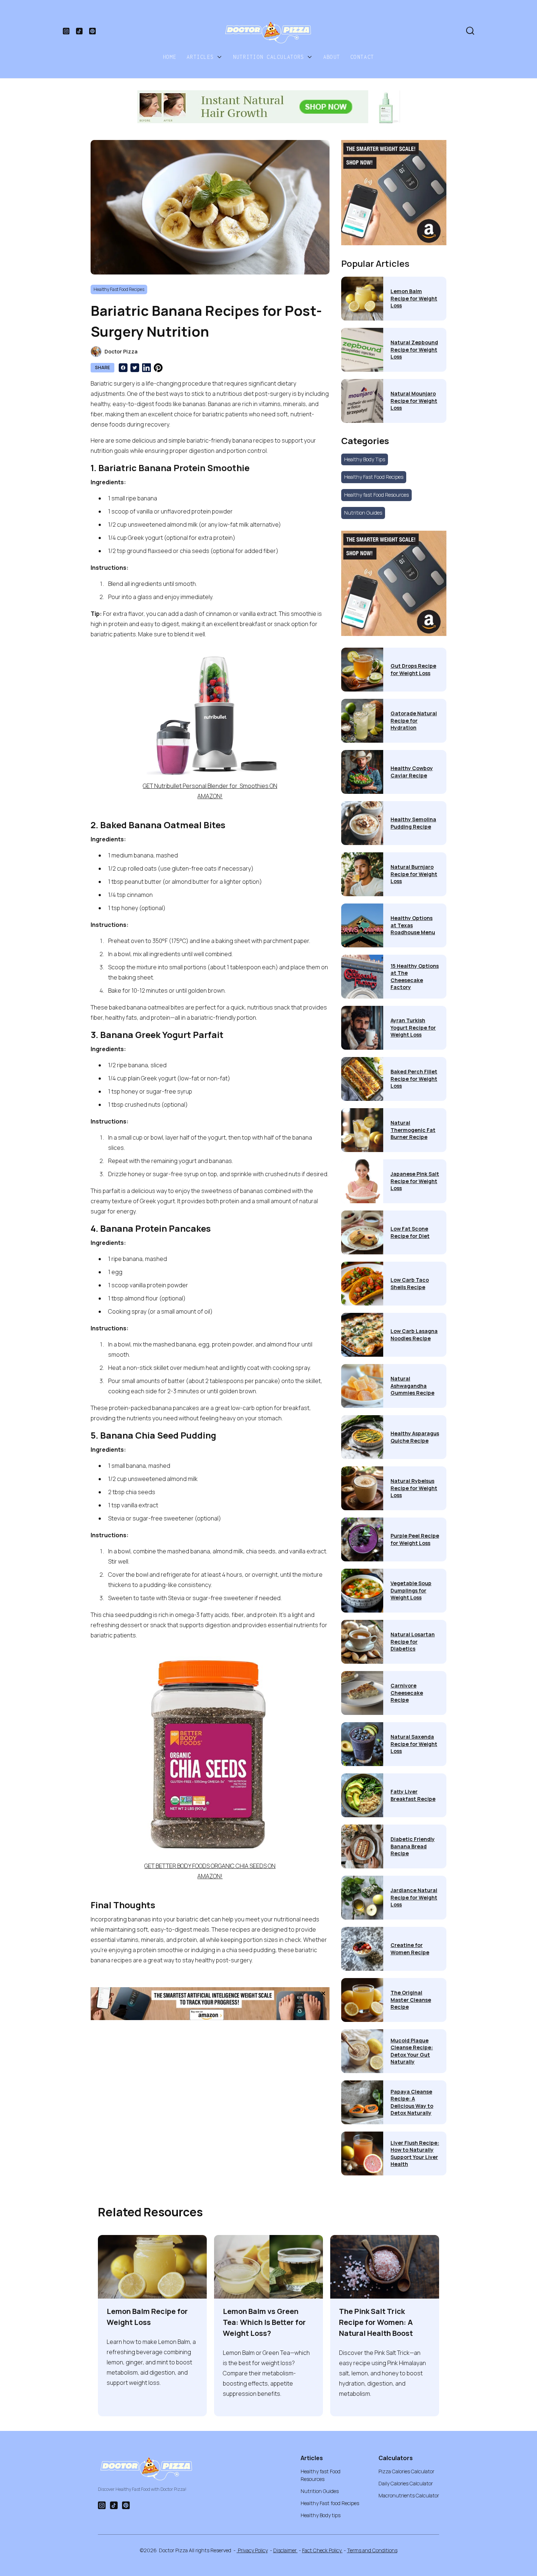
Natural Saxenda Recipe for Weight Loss (414, 1744)
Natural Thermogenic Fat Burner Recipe (413, 1130)
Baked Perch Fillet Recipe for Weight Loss (414, 1079)
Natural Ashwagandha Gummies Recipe (412, 1386)
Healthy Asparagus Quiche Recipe (415, 1437)
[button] (205, 57)
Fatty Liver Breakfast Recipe (413, 1795)
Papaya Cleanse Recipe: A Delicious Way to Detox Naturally (412, 2102)
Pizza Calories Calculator (406, 2471)
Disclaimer (285, 2550)
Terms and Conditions (372, 2550)
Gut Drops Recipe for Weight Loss (413, 669)
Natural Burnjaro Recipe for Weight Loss (414, 874)
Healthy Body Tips (365, 459)
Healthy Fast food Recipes (330, 2503)
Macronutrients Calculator (409, 2495)
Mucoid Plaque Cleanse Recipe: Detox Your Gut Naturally (412, 2051)
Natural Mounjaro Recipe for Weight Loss (414, 401)
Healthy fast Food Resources (376, 495)
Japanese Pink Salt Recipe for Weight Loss (415, 1181)
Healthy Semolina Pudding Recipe (413, 823)
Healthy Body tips (321, 2515)
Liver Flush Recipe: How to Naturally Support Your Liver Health (415, 2153)
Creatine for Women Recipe (410, 1949)
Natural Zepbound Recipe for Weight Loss (414, 349)
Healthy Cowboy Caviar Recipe (412, 772)
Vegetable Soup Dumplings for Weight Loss (411, 1590)
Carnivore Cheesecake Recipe (407, 1693)
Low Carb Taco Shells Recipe (410, 1283)
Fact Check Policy (322, 2550)
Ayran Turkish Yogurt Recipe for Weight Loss (413, 1027)
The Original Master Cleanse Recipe (411, 2000)
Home (170, 57)
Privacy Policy (252, 2550)
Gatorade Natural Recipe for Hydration (414, 720)
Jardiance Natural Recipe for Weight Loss (414, 1897)
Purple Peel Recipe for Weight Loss (415, 1539)
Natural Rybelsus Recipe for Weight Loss (414, 1488)
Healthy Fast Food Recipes (374, 477)
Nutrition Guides (363, 513)
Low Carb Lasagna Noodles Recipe (414, 1335)
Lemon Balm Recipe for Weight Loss (414, 298)
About (332, 57)
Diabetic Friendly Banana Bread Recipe (413, 1846)
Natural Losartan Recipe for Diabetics (413, 1641)
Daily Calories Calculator (406, 2483)
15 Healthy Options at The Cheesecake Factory (415, 977)
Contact (362, 57)
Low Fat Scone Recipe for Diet (410, 1232)
